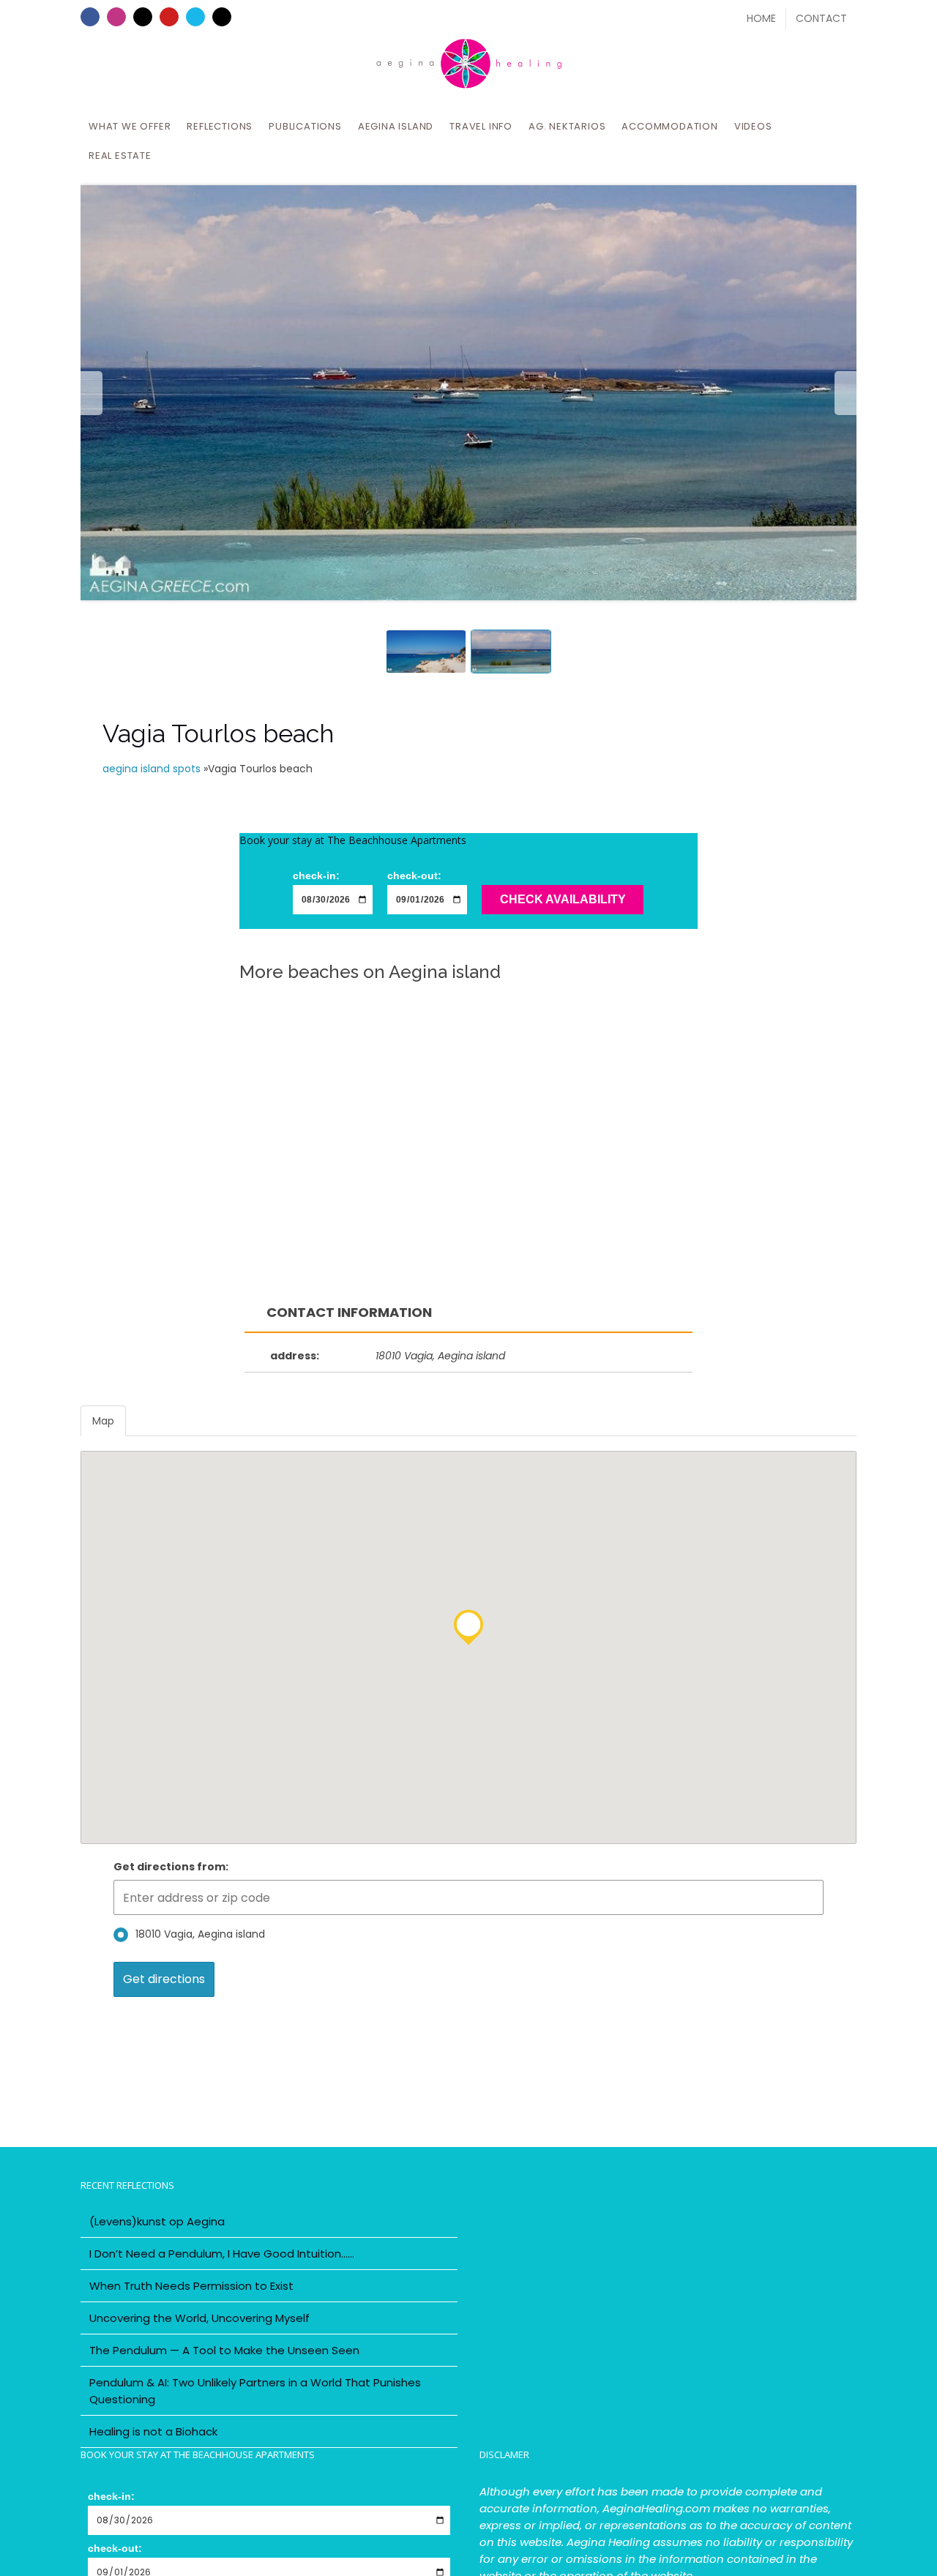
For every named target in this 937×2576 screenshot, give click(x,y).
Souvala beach (425, 1187)
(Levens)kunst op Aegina (157, 2221)
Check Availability (563, 899)
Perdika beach (698, 1187)
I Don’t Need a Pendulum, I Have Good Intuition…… (222, 2254)
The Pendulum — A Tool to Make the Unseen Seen (224, 2350)
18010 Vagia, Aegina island (200, 1934)
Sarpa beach (660, 1082)
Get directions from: (171, 1867)
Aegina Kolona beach (468, 1146)
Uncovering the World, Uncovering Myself (199, 2318)
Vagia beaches (696, 1018)
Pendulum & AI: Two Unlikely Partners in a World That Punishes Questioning (255, 2391)
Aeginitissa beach (389, 1011)
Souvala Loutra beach (427, 1042)
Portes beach (446, 1251)
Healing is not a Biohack (153, 2431)
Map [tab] (103, 1421)
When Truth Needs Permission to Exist (191, 2286)
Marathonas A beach (185, 1082)
